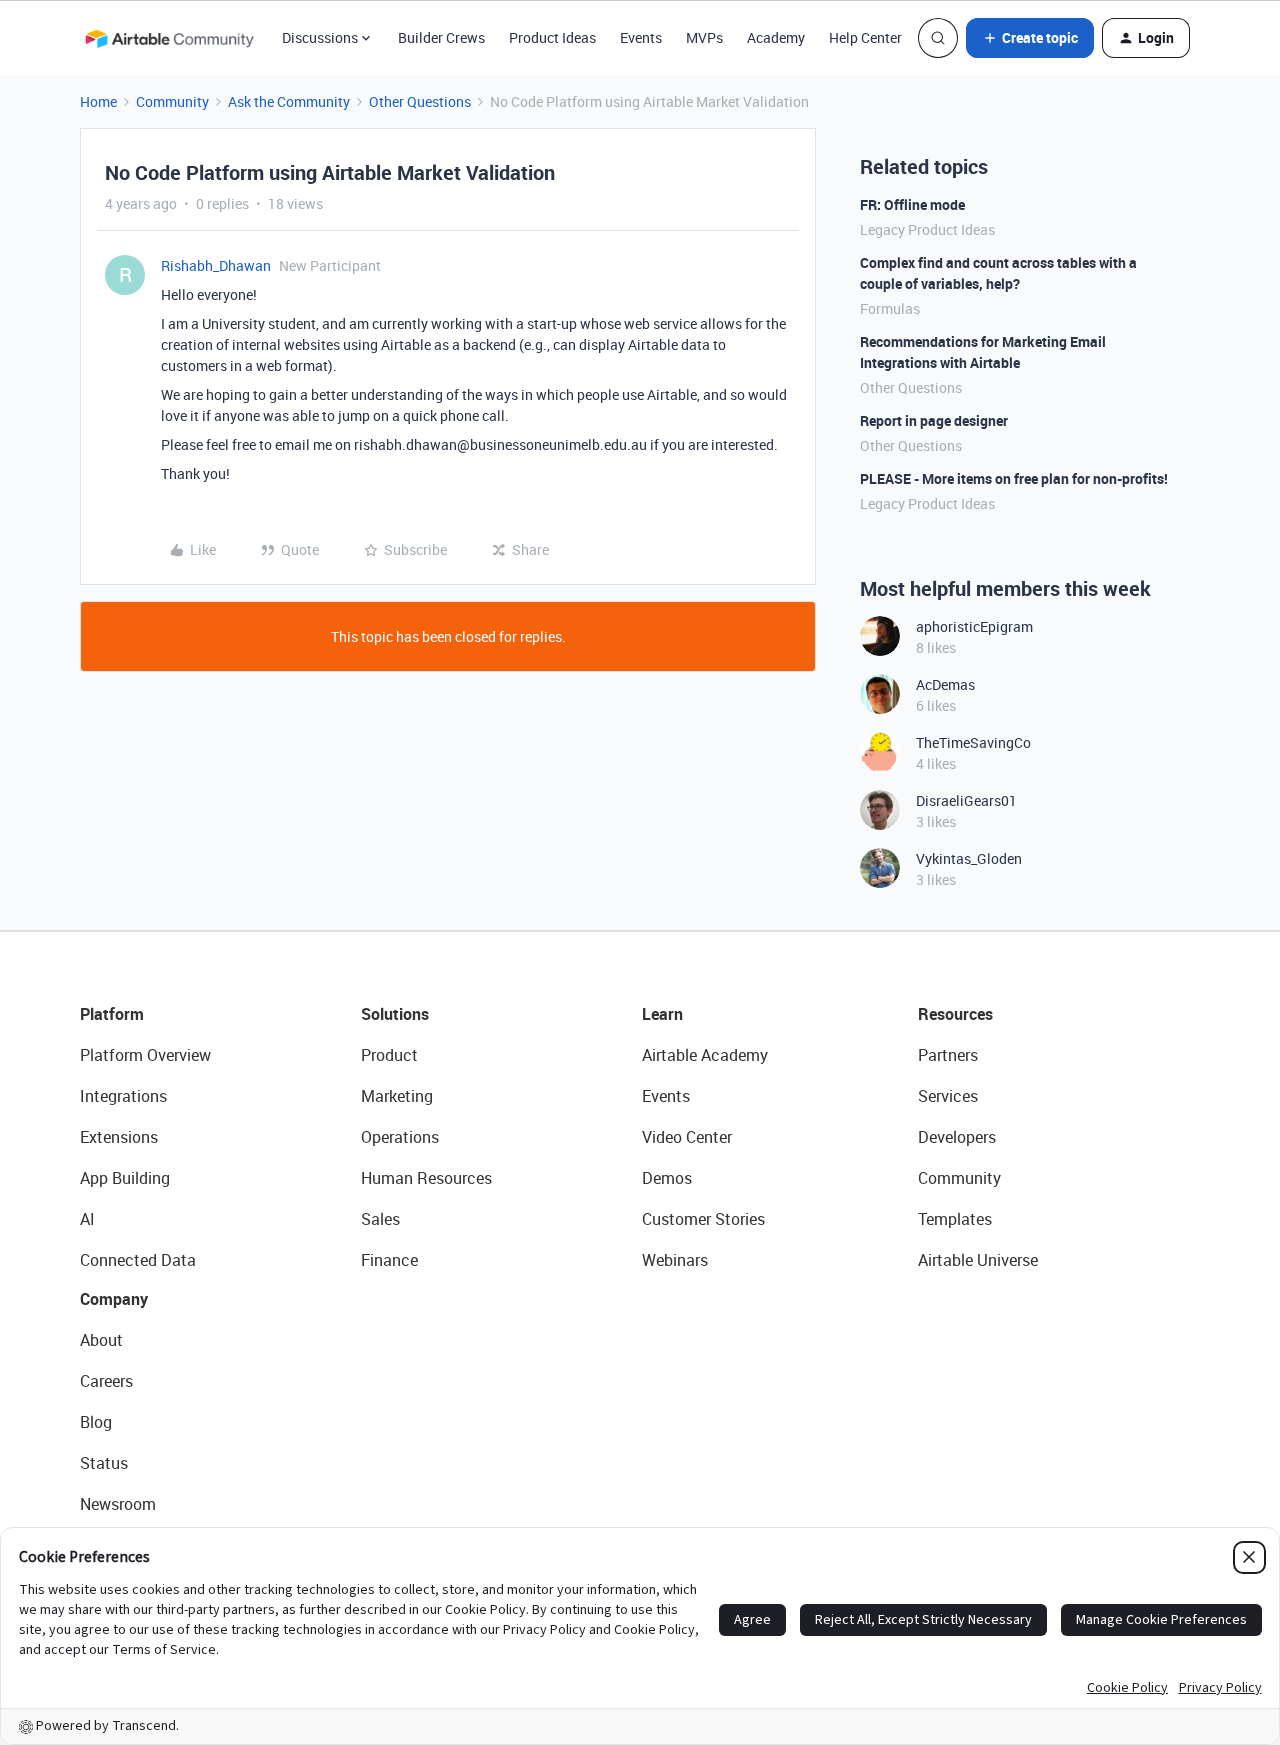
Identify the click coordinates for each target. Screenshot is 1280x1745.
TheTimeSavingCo (973, 742)
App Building (125, 1178)
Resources (955, 1014)
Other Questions (420, 101)
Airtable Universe (978, 1260)
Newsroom (118, 1504)
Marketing (397, 1096)
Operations (400, 1137)
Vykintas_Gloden (969, 858)
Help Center (865, 37)
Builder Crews (441, 37)
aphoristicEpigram (974, 626)
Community (172, 101)
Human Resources (426, 1178)
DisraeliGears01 (966, 800)
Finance (389, 1260)
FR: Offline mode (912, 204)
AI (87, 1219)
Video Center (687, 1137)
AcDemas (945, 684)
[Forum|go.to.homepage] (169, 38)
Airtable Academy (705, 1055)
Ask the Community (289, 101)
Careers (106, 1381)
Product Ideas (552, 37)
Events (641, 37)
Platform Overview (145, 1055)
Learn (662, 1014)
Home (98, 101)
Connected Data (138, 1260)
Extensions (119, 1137)
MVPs (704, 37)
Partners (948, 1055)
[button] (1030, 38)
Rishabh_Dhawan (216, 265)
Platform (112, 1014)
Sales (380, 1219)
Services (948, 1096)
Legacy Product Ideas (927, 229)
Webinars (675, 1260)
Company (114, 1299)
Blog (96, 1422)
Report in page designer (934, 420)
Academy (776, 37)
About (101, 1340)
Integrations (123, 1096)
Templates (955, 1219)
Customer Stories (703, 1219)
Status (104, 1463)
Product (389, 1055)
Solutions (395, 1014)
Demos (667, 1178)
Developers (957, 1137)
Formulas (890, 308)
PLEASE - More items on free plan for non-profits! (1014, 478)
